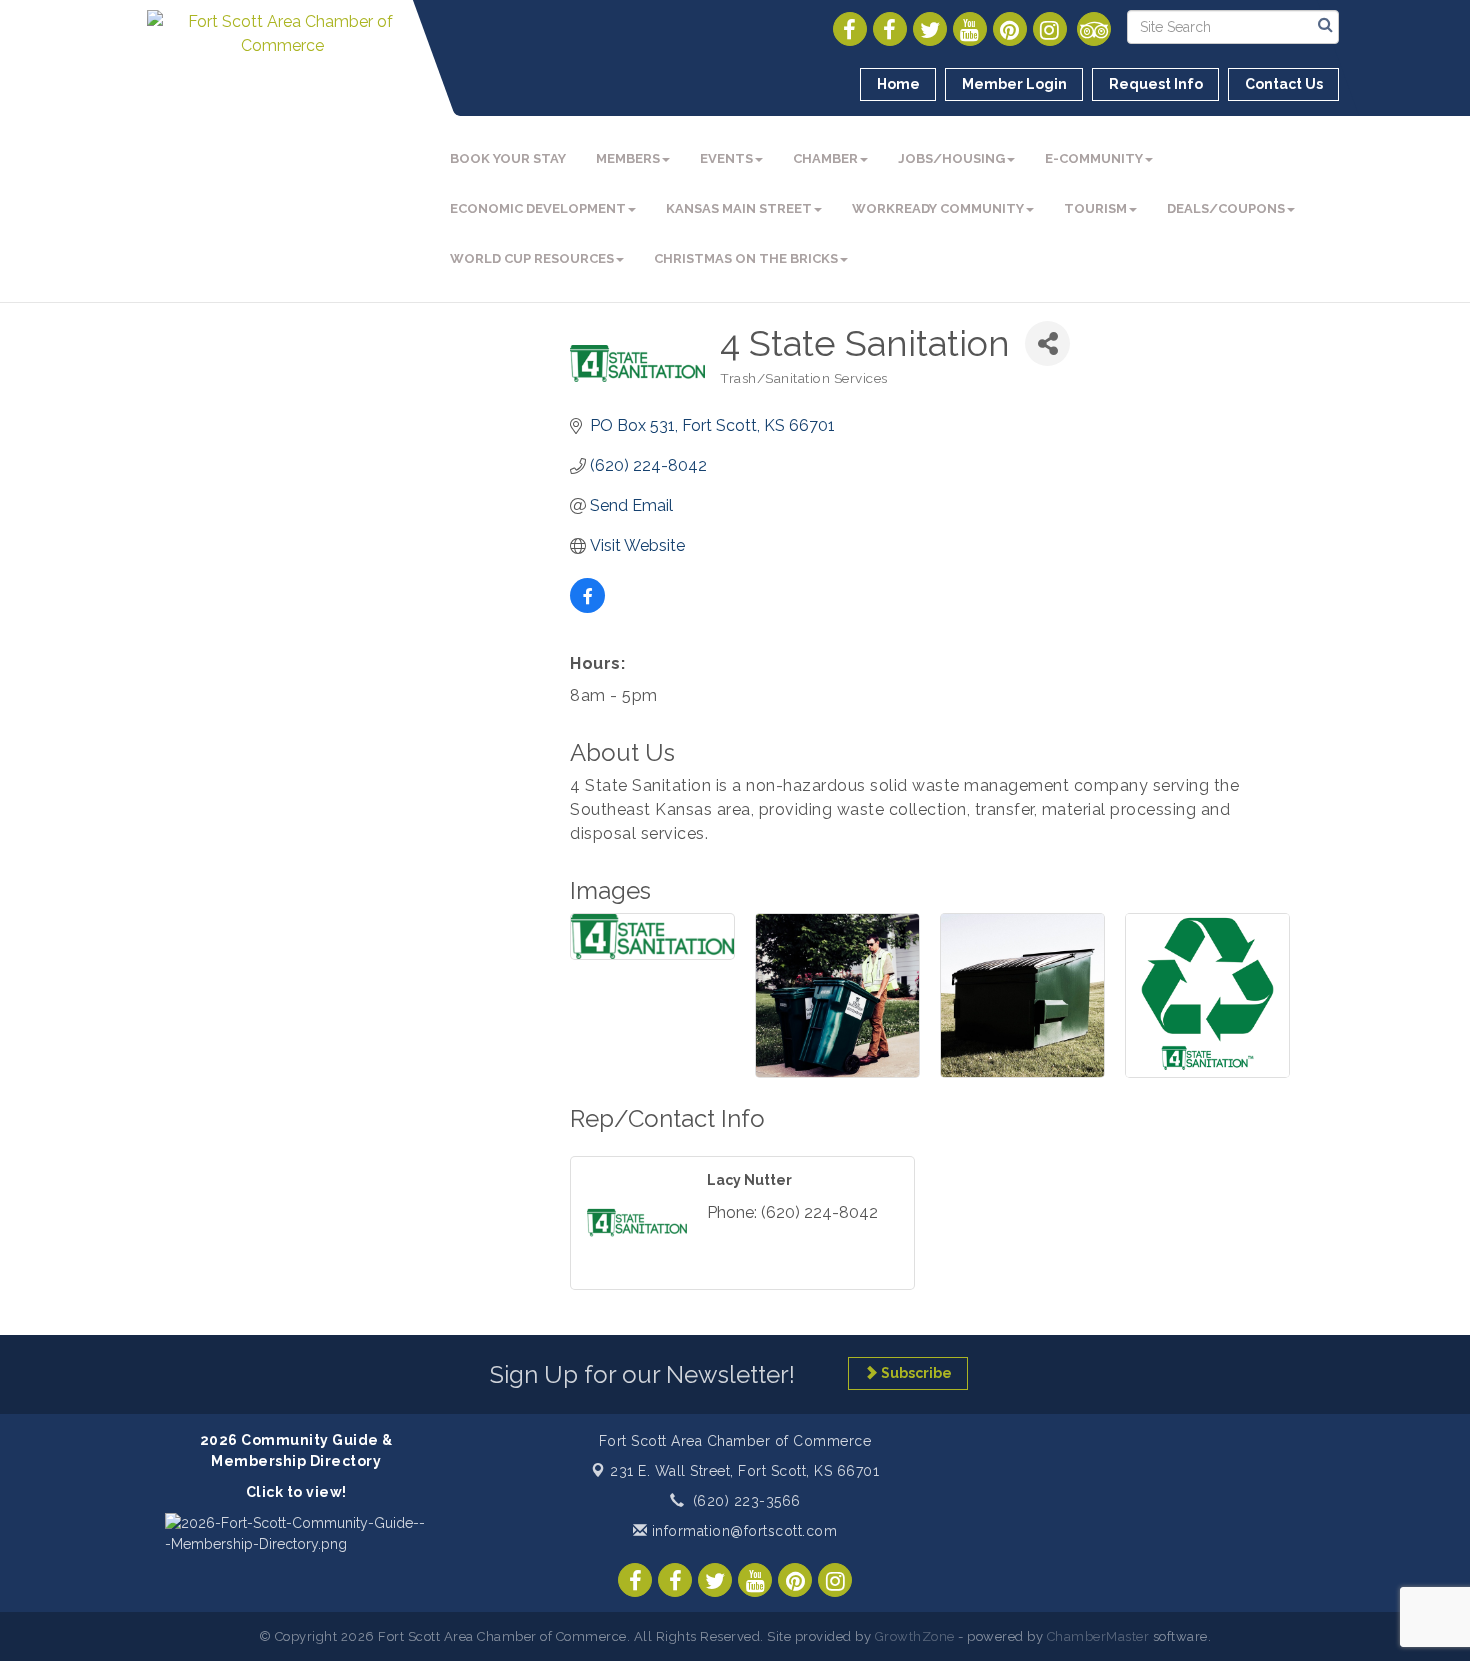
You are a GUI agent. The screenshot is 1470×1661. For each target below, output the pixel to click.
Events (726, 158)
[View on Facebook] (587, 607)
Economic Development (538, 208)
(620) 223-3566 (747, 1501)
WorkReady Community (938, 208)
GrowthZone (915, 1636)
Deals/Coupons (1226, 208)
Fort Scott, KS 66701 (744, 1471)
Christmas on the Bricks (746, 258)
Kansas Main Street (739, 208)
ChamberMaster (1098, 1636)
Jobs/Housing (951, 158)
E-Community (1094, 158)
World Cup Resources (532, 258)
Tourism (1095, 208)
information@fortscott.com (742, 1531)
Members (628, 158)
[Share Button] (1047, 343)
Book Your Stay (508, 158)
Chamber (825, 158)
